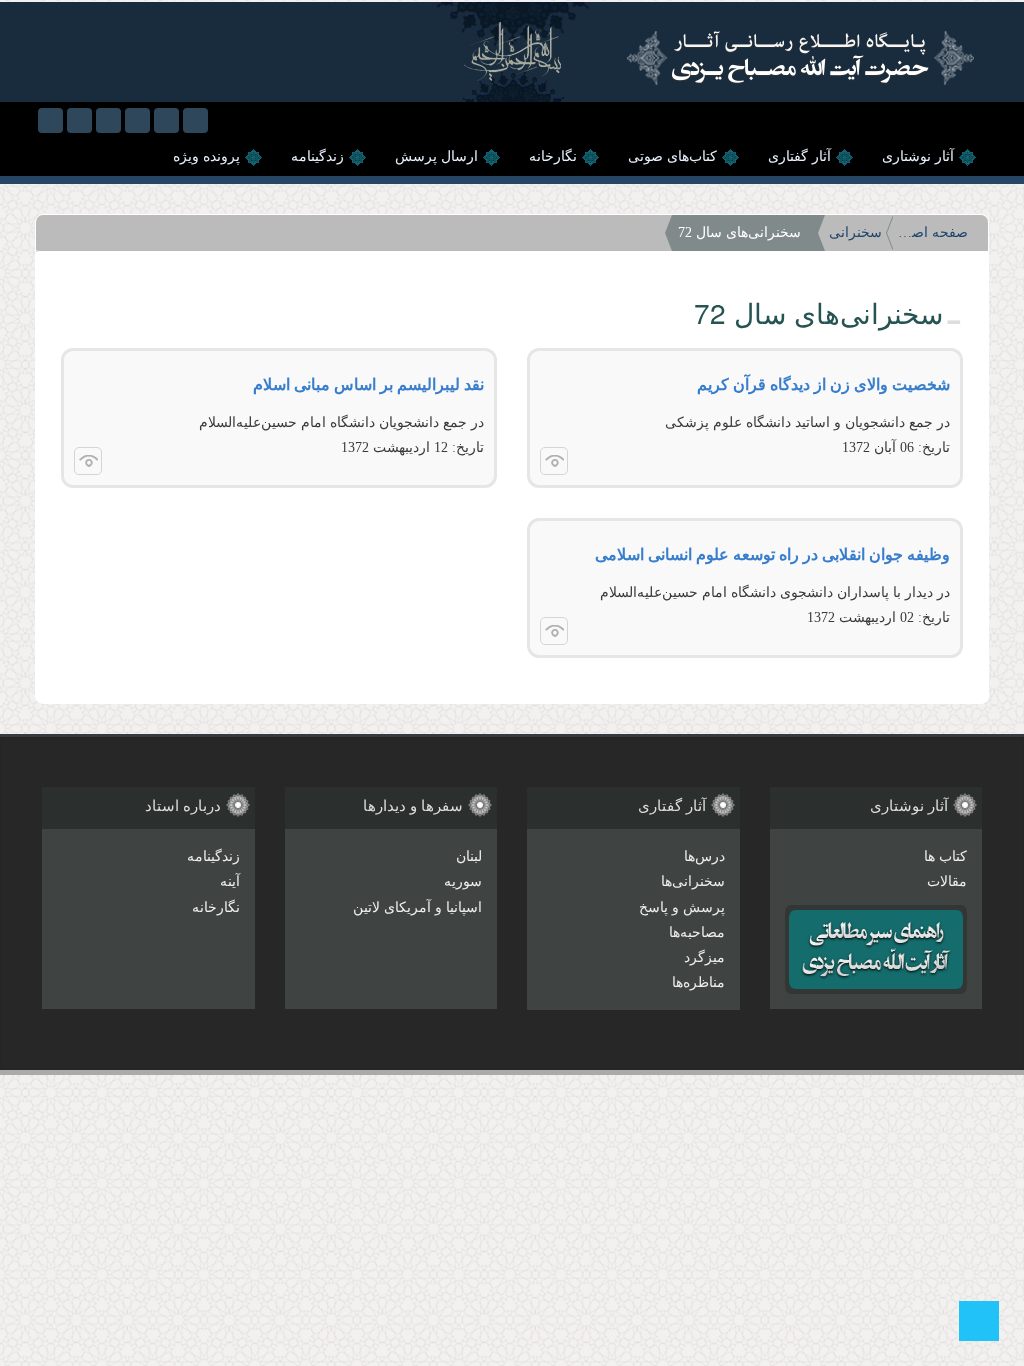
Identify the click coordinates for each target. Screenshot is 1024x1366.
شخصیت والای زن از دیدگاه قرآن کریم (823, 384)
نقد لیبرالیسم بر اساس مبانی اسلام (368, 384)
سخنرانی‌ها (693, 881)
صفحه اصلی (933, 232)
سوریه (463, 881)
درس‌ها (704, 856)
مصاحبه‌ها (697, 932)
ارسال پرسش (436, 156)
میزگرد (704, 957)
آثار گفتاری (799, 156)
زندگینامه (317, 156)
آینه (230, 881)
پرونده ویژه (206, 156)
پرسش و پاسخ (682, 907)
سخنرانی (855, 232)
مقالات (947, 881)
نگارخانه (553, 156)
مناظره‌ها (698, 982)
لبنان (469, 856)
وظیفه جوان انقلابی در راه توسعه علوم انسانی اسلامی (772, 554)
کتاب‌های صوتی (672, 156)
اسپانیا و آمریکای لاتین (417, 907)
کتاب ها (945, 856)
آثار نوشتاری (918, 156)
